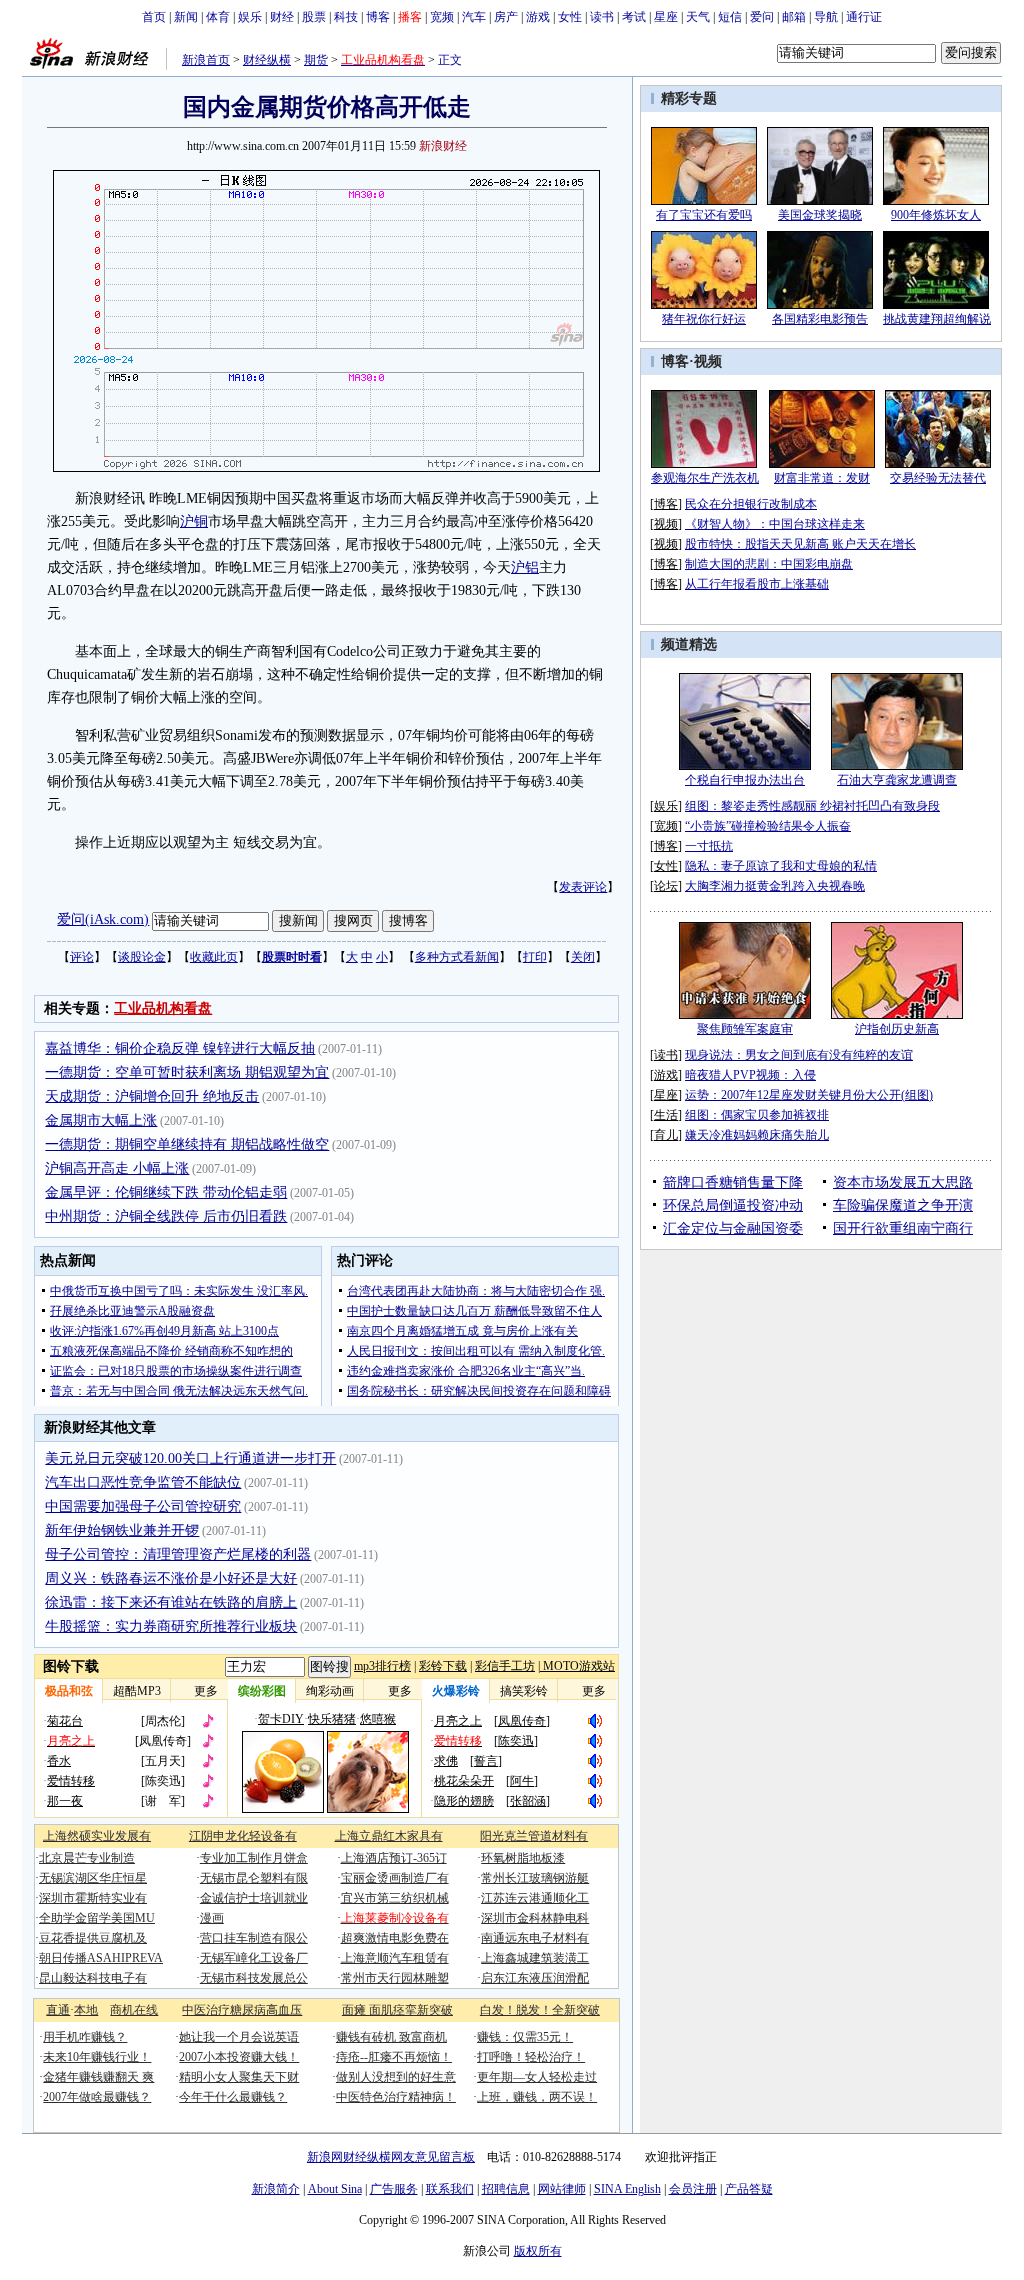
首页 (154, 17)
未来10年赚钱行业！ (97, 2057)
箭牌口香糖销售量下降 (733, 1182)
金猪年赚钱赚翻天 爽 (98, 2077)
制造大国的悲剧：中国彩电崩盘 (769, 564)
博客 (378, 17)
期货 (316, 60)
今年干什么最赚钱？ (233, 2097)
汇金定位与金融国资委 (733, 1228)
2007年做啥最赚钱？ (97, 2097)
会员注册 (693, 2189)
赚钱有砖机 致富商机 (391, 2037)
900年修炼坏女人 (936, 215)
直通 (58, 2010)
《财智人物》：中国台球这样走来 (775, 524)
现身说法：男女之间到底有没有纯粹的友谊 (799, 1055)
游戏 (538, 17)
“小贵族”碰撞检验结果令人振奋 (768, 826)
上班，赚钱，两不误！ (537, 2097)
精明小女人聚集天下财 (239, 2077)
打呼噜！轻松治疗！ (531, 2057)
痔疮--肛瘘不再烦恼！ (394, 2057)
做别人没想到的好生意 (396, 2077)
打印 (535, 957)
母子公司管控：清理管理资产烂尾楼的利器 (178, 1554)
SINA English (627, 2189)
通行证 (864, 17)
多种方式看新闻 (457, 957)
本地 (86, 2010)
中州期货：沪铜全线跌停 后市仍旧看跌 (166, 1216)
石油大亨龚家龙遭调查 (897, 780)
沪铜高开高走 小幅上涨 (117, 1168)
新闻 (186, 17)
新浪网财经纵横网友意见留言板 (391, 2157)
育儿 (666, 1135)
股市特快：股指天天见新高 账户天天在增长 (800, 544)
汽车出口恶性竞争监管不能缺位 (143, 1482)
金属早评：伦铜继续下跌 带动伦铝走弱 (166, 1192)
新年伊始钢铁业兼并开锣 (122, 1530)
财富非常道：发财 (822, 478)
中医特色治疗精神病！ (396, 2097)
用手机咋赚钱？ (85, 2037)
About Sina (335, 2189)
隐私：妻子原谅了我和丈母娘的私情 (781, 866)
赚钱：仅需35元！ (525, 2037)
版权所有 (538, 2251)
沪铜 (194, 521)
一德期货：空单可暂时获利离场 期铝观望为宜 (187, 1072)
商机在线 (134, 2010)
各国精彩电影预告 (820, 319)
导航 (826, 17)
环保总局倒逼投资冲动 (733, 1205)
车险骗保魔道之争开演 (903, 1205)
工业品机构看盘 (163, 1008)
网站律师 (562, 2189)
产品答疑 (749, 2189)
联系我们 (450, 2189)
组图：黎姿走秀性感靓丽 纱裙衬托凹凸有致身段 (812, 806)
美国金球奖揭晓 (820, 215)
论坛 (666, 886)
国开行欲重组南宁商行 (903, 1228)
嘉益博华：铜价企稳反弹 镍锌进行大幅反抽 (180, 1048)
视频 (708, 361)
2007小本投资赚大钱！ (239, 2057)
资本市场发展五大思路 (903, 1182)
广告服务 (394, 2189)
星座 (666, 17)
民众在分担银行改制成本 (751, 504)
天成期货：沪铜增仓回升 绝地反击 (152, 1096)
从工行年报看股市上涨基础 (757, 584)
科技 (346, 17)
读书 (602, 17)
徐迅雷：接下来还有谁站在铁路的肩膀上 (171, 1602)
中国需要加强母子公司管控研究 (143, 1506)
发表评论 (583, 887)
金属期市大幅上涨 (101, 1120)
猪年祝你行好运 (704, 319)
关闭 (583, 957)
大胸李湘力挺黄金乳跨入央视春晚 (775, 886)
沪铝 (525, 567)
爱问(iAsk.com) (103, 919)
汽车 (474, 17)
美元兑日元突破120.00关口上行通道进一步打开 (190, 1458)
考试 (634, 17)
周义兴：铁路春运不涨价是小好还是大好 (171, 1578)
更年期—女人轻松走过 (537, 2077)
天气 (698, 17)
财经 (282, 17)
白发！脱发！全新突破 (540, 2010)
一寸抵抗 (709, 846)
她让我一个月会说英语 (239, 2037)
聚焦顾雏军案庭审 (745, 1029)
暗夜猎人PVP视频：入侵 (750, 1075)
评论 (82, 957)
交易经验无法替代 (938, 478)
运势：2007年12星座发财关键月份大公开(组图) (809, 1095)
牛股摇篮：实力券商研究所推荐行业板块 (171, 1626)
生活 (666, 1115)
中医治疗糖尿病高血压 (242, 2010)
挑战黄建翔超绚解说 (937, 319)
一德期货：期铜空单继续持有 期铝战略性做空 (187, 1144)
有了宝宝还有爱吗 (704, 215)
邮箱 (794, 17)
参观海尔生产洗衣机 (705, 478)
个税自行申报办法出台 (745, 780)
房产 (506, 17)
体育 (218, 17)
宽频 (442, 17)
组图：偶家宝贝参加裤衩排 (757, 1115)
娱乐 (250, 17)
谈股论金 (142, 957)
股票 (314, 17)
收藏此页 (214, 957)
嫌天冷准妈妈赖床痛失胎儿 (757, 1135)
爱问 (762, 17)
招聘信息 (506, 2189)
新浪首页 (206, 60)
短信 (730, 17)
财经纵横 (267, 60)
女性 (570, 17)
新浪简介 (276, 2189)
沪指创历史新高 (897, 1029)
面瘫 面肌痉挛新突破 (397, 2010)
